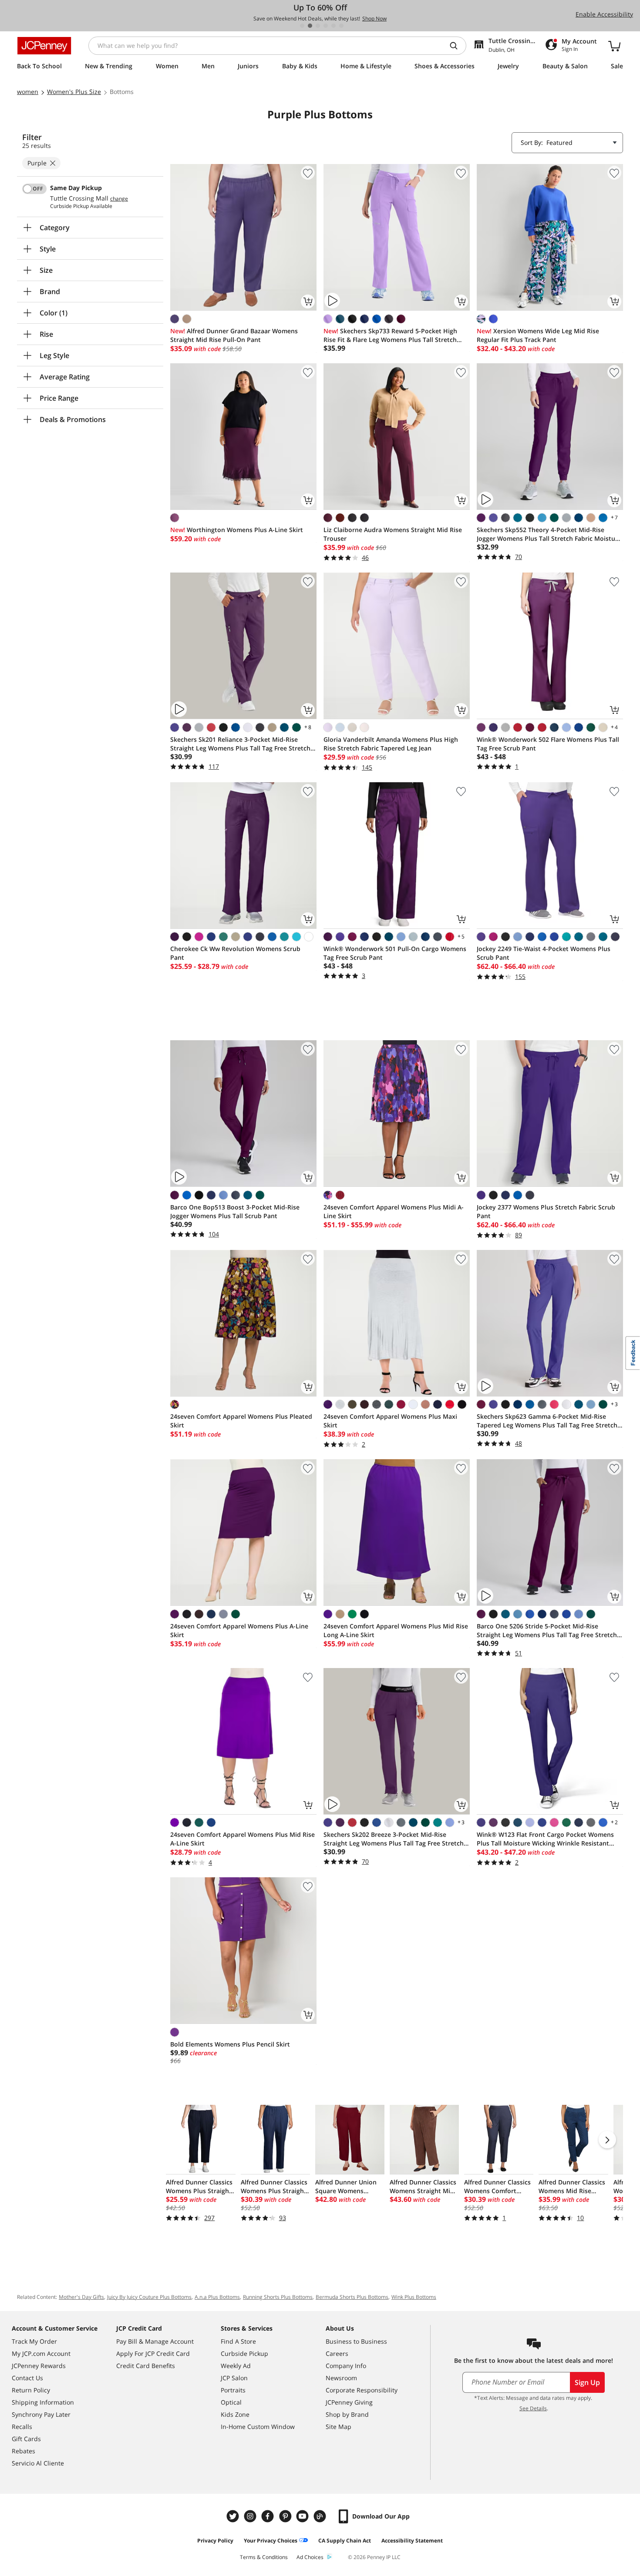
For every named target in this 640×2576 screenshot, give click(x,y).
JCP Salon (234, 2378)
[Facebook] (269, 2516)
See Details (533, 2408)
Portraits (233, 2390)
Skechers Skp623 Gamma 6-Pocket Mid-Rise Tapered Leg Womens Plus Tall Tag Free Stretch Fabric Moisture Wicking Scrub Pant (547, 1421)
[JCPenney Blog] (321, 2516)
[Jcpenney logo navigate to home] (44, 46)
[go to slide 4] (326, 26)
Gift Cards (26, 2439)
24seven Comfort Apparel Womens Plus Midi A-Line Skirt (394, 1211)
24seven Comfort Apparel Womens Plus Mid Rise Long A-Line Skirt (396, 1630)
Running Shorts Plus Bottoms (278, 2297)
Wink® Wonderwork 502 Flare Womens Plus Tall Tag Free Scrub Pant (548, 744)
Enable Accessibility (604, 14)
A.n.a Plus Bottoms (217, 2297)
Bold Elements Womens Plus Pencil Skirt (230, 2044)
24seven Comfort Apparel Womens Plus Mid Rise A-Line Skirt (243, 1839)
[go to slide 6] (341, 26)
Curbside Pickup (244, 2353)
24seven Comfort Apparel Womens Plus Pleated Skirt (241, 1421)
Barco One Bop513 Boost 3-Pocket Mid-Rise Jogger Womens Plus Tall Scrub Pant (235, 1211)
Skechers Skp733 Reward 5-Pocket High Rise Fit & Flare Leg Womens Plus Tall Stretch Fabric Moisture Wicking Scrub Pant (390, 335)
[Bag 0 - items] (614, 46)
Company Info (346, 2366)
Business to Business (356, 2341)
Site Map (339, 2427)
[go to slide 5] (333, 26)
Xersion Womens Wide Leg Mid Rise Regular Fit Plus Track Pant (538, 335)
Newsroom (341, 2378)
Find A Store (238, 2341)
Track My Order (34, 2341)
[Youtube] (303, 2516)
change (119, 199)
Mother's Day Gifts (81, 2297)
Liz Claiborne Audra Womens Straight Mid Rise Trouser (393, 534)
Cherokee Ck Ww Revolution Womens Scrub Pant (235, 953)
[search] (457, 46)
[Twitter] (234, 2516)
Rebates (24, 2451)
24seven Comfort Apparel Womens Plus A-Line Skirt (239, 1630)
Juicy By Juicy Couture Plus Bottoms (149, 2297)
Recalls (22, 2427)
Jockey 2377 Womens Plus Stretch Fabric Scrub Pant (546, 1211)
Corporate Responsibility (362, 2390)
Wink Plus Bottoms (414, 2297)
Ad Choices (310, 2557)
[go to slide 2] (310, 26)
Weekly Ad (236, 2366)
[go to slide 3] (318, 26)
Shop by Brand (347, 2414)
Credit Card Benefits (146, 2366)
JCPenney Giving (349, 2402)
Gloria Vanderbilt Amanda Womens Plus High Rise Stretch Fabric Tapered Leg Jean (391, 744)
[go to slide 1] (302, 26)
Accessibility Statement (412, 2541)
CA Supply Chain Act (345, 2541)
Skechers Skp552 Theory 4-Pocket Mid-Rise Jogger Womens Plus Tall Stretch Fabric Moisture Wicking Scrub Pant (549, 534)
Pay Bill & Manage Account (155, 2341)
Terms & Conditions (264, 2557)
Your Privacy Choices (271, 2541)
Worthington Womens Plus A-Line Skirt (237, 530)
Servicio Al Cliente (38, 2463)
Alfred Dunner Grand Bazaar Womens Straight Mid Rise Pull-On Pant (234, 335)
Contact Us (27, 2378)
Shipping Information (43, 2402)
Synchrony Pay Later (41, 2414)
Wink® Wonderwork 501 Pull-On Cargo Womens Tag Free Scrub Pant (395, 953)
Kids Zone (235, 2414)
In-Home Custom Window (258, 2427)
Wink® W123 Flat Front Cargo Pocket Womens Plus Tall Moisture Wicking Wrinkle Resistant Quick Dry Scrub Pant (545, 1839)
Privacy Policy (215, 2541)
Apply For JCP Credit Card (153, 2353)
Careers (337, 2353)
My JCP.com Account (41, 2353)
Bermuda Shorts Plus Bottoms (352, 2297)
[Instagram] (251, 2516)
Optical (231, 2402)
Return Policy (31, 2390)
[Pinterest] (286, 2516)
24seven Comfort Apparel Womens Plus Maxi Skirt (390, 1421)
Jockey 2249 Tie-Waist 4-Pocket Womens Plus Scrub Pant (544, 953)
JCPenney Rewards (39, 2366)
